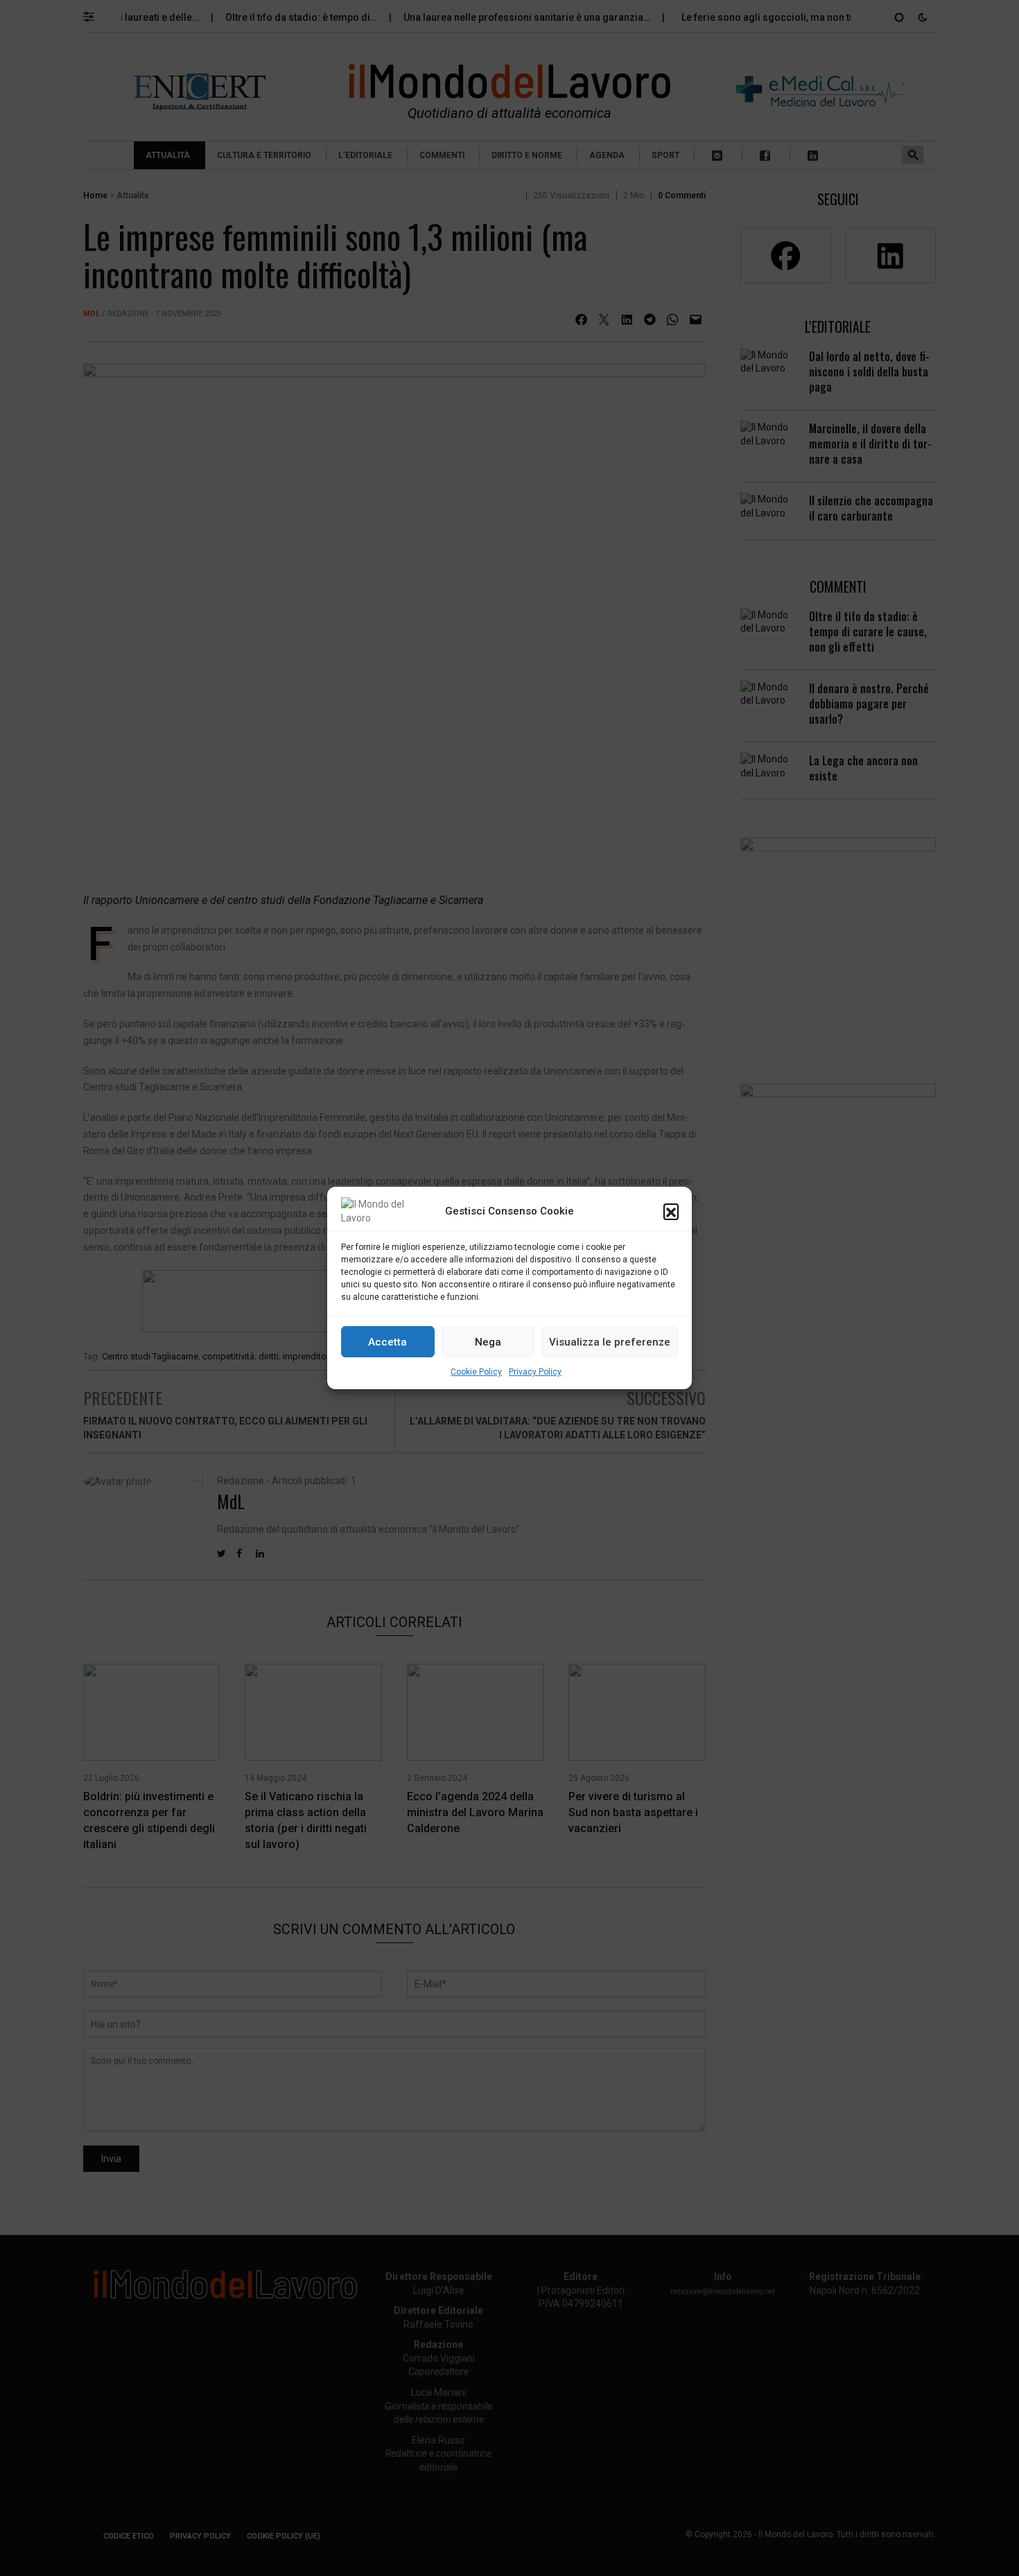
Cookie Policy (476, 1372)
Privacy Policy (535, 1372)
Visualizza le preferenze (610, 1342)
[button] (671, 1211)
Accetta (387, 1342)
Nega (488, 1342)
